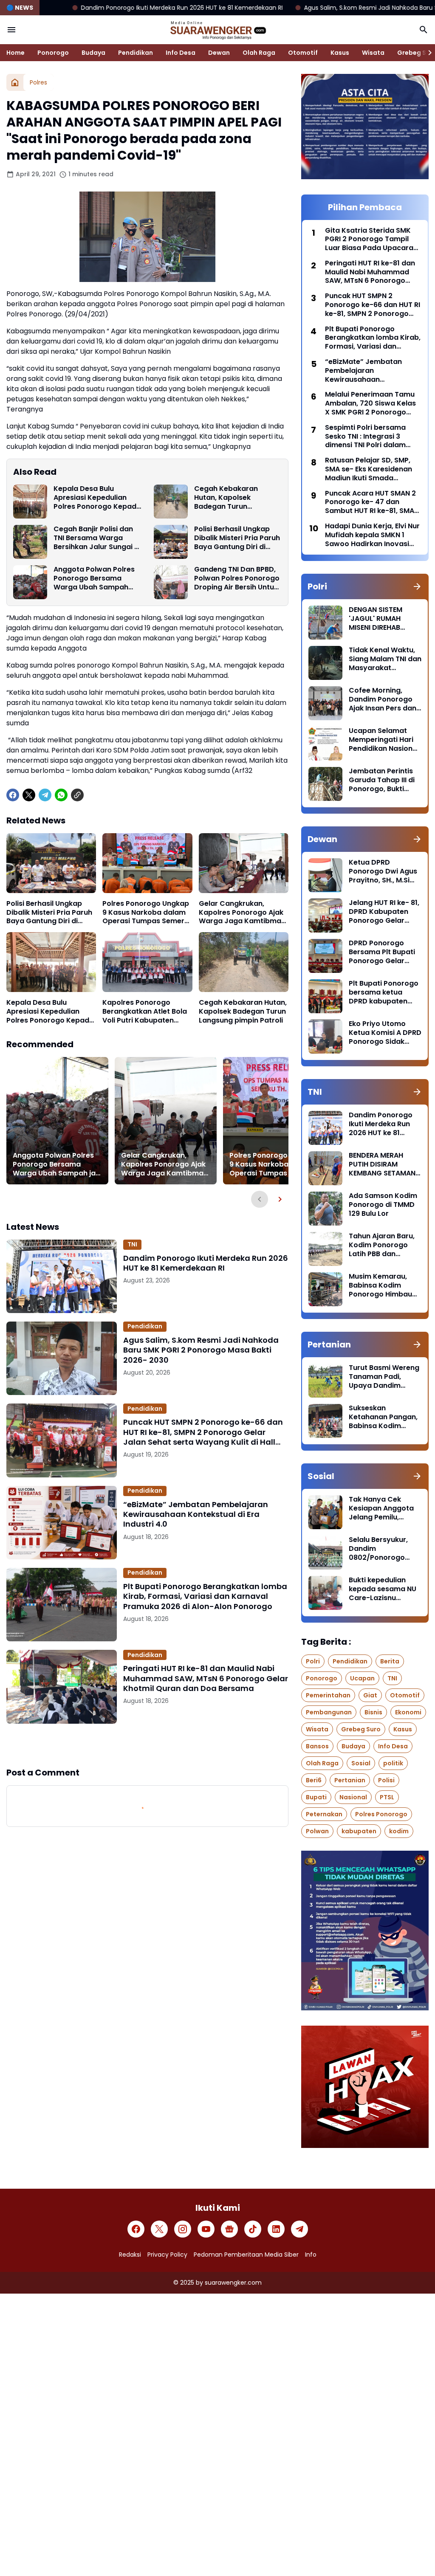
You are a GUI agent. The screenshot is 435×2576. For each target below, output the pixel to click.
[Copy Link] (77, 795)
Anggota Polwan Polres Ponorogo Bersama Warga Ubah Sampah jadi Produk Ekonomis (94, 578)
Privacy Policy (167, 2255)
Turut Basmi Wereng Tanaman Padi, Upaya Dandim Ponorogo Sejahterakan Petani (384, 1377)
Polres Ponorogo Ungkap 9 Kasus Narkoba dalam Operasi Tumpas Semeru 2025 (146, 913)
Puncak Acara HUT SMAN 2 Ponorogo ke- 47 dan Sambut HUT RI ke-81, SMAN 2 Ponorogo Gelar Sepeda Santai (372, 502)
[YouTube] (206, 2229)
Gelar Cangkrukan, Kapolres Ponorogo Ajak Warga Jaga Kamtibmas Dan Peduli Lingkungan (242, 913)
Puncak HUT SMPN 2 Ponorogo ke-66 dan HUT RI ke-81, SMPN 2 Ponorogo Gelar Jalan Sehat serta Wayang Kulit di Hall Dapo (203, 1432)
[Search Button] (424, 30)
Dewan (219, 53)
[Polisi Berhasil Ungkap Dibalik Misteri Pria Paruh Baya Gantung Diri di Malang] (171, 542)
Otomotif (303, 53)
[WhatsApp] (61, 795)
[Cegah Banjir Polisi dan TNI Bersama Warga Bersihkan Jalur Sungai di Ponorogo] (30, 542)
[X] (29, 795)
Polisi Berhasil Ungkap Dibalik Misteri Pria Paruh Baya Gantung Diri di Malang (237, 538)
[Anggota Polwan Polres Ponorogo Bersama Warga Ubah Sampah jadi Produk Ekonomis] (30, 582)
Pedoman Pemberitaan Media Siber (246, 2255)
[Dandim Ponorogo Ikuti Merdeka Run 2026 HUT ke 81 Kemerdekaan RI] (62, 1276)
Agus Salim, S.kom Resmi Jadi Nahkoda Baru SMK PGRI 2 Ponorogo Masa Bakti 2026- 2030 (201, 1350)
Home (16, 53)
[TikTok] (253, 2229)
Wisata (373, 53)
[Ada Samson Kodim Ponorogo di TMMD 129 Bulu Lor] (325, 1209)
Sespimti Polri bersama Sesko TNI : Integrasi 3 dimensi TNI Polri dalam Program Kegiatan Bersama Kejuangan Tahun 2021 (372, 437)
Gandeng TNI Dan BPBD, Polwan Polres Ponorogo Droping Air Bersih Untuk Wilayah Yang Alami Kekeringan (237, 578)
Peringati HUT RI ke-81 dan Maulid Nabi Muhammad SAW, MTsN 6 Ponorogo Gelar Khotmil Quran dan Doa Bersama (206, 1678)
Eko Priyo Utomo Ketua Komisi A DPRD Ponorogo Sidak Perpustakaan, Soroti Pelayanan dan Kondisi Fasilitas (385, 1033)
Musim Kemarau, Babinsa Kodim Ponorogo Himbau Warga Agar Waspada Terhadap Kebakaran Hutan (384, 1285)
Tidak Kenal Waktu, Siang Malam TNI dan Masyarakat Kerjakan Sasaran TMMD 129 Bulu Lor (385, 659)
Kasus (340, 53)
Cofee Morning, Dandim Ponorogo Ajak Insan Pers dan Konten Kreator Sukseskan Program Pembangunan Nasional (384, 699)
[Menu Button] (11, 30)
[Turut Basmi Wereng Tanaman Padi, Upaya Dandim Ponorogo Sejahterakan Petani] (325, 1381)
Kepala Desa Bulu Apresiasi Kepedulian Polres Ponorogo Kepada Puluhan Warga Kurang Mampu (97, 498)
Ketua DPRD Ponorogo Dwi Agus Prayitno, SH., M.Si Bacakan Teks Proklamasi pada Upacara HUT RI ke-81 (383, 871)
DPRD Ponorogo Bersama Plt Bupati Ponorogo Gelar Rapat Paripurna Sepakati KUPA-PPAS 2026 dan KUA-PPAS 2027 (385, 952)
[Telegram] (45, 795)
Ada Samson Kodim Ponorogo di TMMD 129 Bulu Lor (383, 1205)
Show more (147, 1745)
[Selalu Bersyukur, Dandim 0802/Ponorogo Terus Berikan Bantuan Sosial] (325, 1553)
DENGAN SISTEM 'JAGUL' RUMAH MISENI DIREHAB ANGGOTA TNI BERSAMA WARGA (378, 619)
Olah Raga (259, 53)
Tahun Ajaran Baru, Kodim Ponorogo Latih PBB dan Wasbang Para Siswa (382, 1245)
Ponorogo (53, 53)
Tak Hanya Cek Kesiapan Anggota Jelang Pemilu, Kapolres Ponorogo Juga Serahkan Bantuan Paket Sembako (383, 1508)
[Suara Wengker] (217, 30)
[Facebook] (13, 795)
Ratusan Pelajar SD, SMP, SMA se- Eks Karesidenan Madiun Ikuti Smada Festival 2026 (369, 469)
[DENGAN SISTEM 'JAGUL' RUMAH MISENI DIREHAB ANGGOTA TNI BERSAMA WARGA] (325, 623)
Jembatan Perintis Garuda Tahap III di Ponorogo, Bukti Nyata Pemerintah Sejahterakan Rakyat (382, 780)
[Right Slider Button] (427, 53)
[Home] (15, 82)
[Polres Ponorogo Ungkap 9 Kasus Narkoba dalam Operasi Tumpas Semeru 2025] (147, 863)
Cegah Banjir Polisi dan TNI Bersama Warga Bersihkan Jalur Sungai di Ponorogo (97, 538)
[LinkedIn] (276, 2229)
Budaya (93, 53)
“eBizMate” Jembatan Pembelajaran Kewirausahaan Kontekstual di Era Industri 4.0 (196, 1514)
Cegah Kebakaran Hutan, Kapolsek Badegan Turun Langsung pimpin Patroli (236, 498)
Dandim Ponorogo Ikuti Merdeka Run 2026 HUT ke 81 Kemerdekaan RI (206, 1263)
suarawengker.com (233, 2283)
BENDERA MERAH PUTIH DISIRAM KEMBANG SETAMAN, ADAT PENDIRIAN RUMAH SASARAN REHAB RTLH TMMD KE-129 (383, 1164)
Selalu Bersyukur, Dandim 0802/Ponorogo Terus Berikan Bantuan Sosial (378, 1549)
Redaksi (130, 2255)
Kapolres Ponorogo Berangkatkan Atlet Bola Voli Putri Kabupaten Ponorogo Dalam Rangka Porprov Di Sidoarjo (146, 1012)
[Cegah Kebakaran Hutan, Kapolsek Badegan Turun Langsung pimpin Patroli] (171, 502)
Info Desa (181, 53)
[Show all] (417, 586)
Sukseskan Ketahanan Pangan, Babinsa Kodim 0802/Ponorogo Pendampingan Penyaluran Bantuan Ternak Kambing (384, 1417)
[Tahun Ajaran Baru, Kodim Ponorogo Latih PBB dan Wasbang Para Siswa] (325, 1249)
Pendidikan (136, 53)
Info (311, 2255)
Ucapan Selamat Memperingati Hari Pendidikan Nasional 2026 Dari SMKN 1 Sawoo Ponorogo (384, 740)
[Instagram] (183, 2229)
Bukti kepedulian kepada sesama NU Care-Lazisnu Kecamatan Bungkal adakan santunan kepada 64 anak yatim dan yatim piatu (384, 1589)
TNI (132, 1244)
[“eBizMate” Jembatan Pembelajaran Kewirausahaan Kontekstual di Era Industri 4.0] (62, 1523)
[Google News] (229, 2229)
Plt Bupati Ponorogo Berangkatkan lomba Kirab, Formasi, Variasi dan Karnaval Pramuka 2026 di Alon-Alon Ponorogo (205, 1596)
